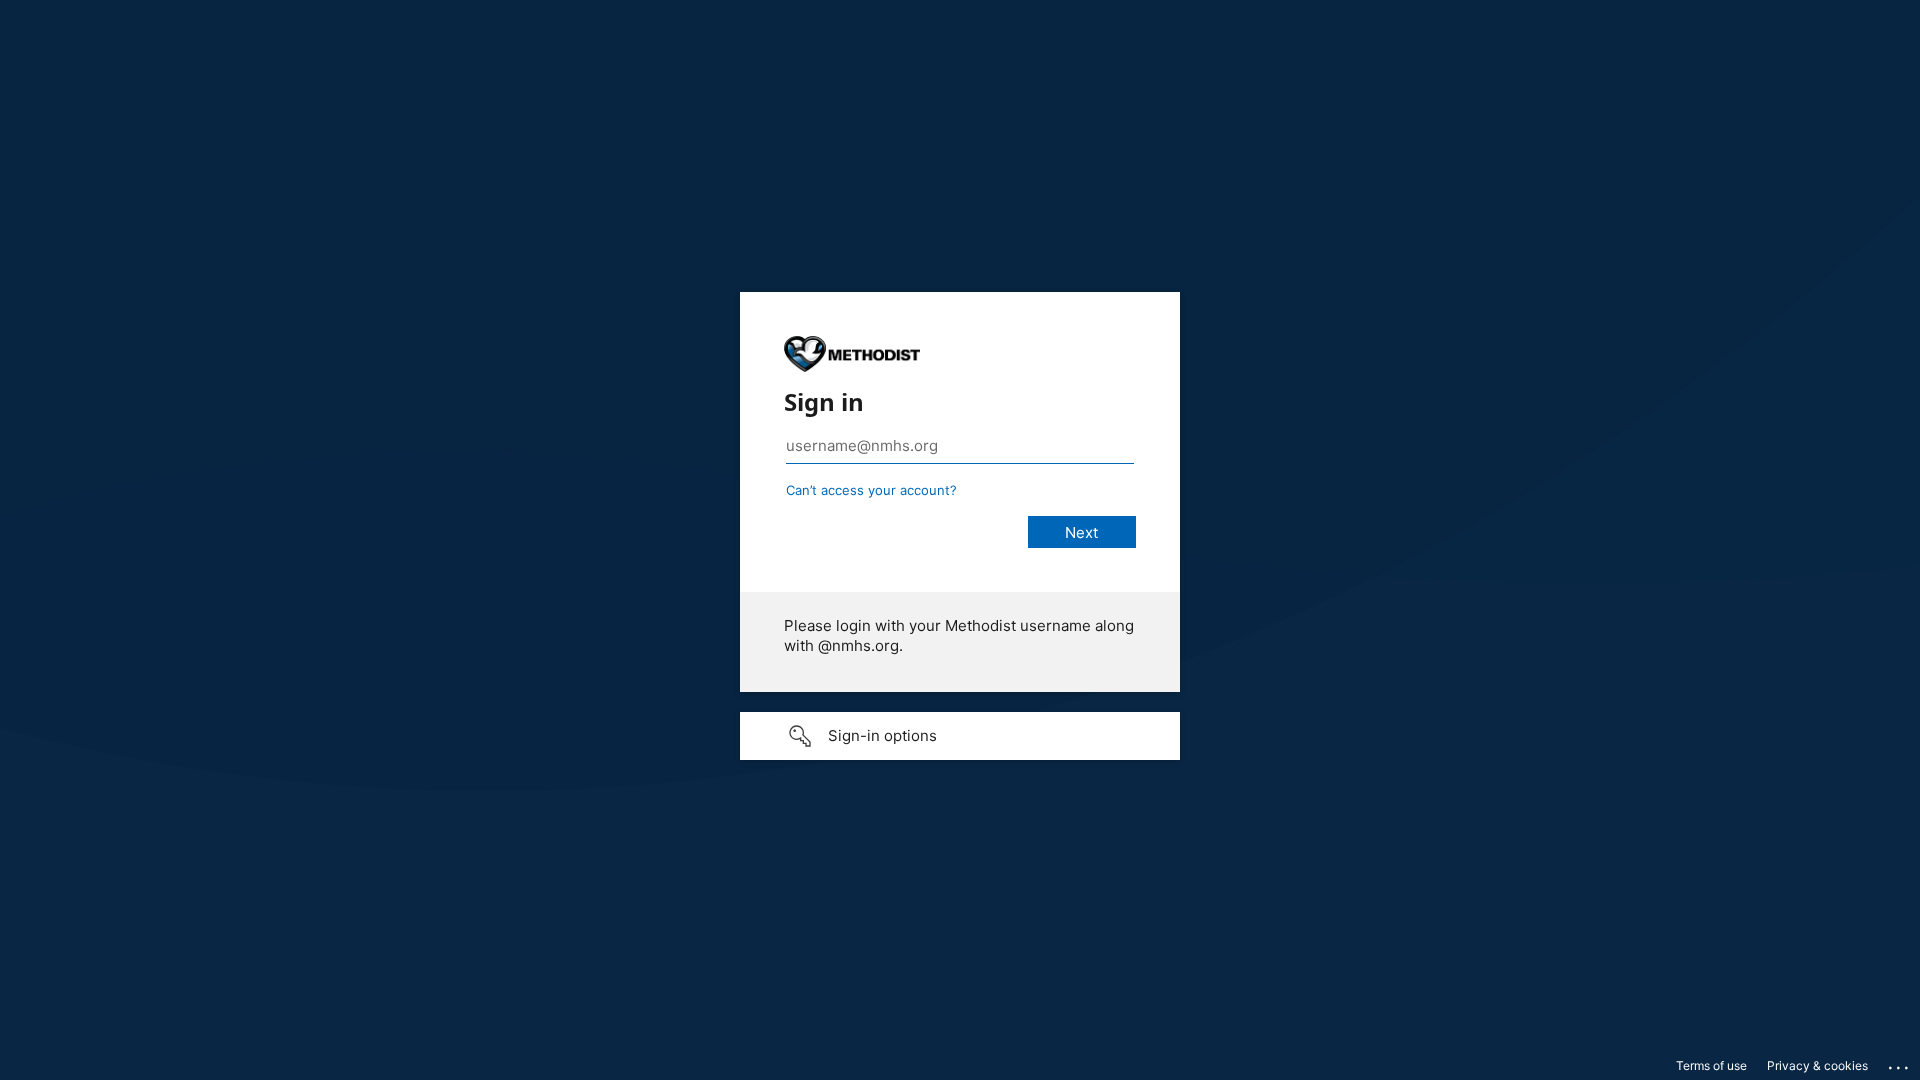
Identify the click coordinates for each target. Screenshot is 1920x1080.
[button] (960, 736)
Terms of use (1711, 1065)
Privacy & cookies (1817, 1065)
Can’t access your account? (871, 490)
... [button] (1900, 1063)
